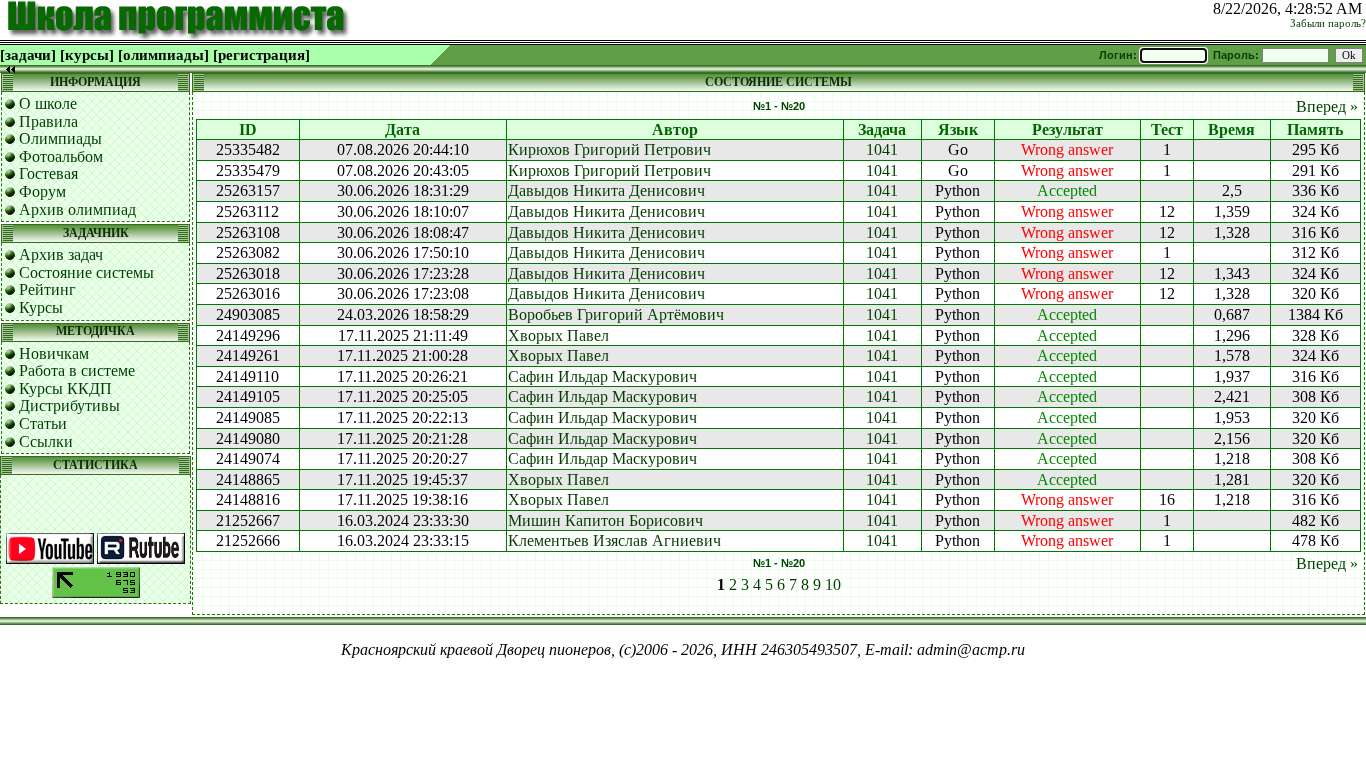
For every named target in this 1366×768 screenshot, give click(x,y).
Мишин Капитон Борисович (605, 520)
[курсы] (87, 55)
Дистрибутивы (69, 405)
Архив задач (61, 254)
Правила (48, 121)
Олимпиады (60, 138)
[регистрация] (261, 55)
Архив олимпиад (77, 209)
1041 (882, 149)
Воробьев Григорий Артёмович (616, 314)
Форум (42, 191)
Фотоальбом (61, 156)
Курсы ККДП (65, 388)
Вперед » (1327, 106)
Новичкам (54, 353)
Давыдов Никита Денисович (606, 190)
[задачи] (28, 55)
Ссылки (46, 441)
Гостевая (48, 173)
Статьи (43, 423)
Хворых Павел (558, 335)
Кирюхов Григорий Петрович (609, 149)
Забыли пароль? (1328, 23)
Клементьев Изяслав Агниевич (614, 540)
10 (833, 584)
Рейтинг (47, 289)
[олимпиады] (163, 55)
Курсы (41, 307)
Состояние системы (86, 272)
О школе (48, 103)
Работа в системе (77, 370)
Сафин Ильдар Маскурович (602, 376)
